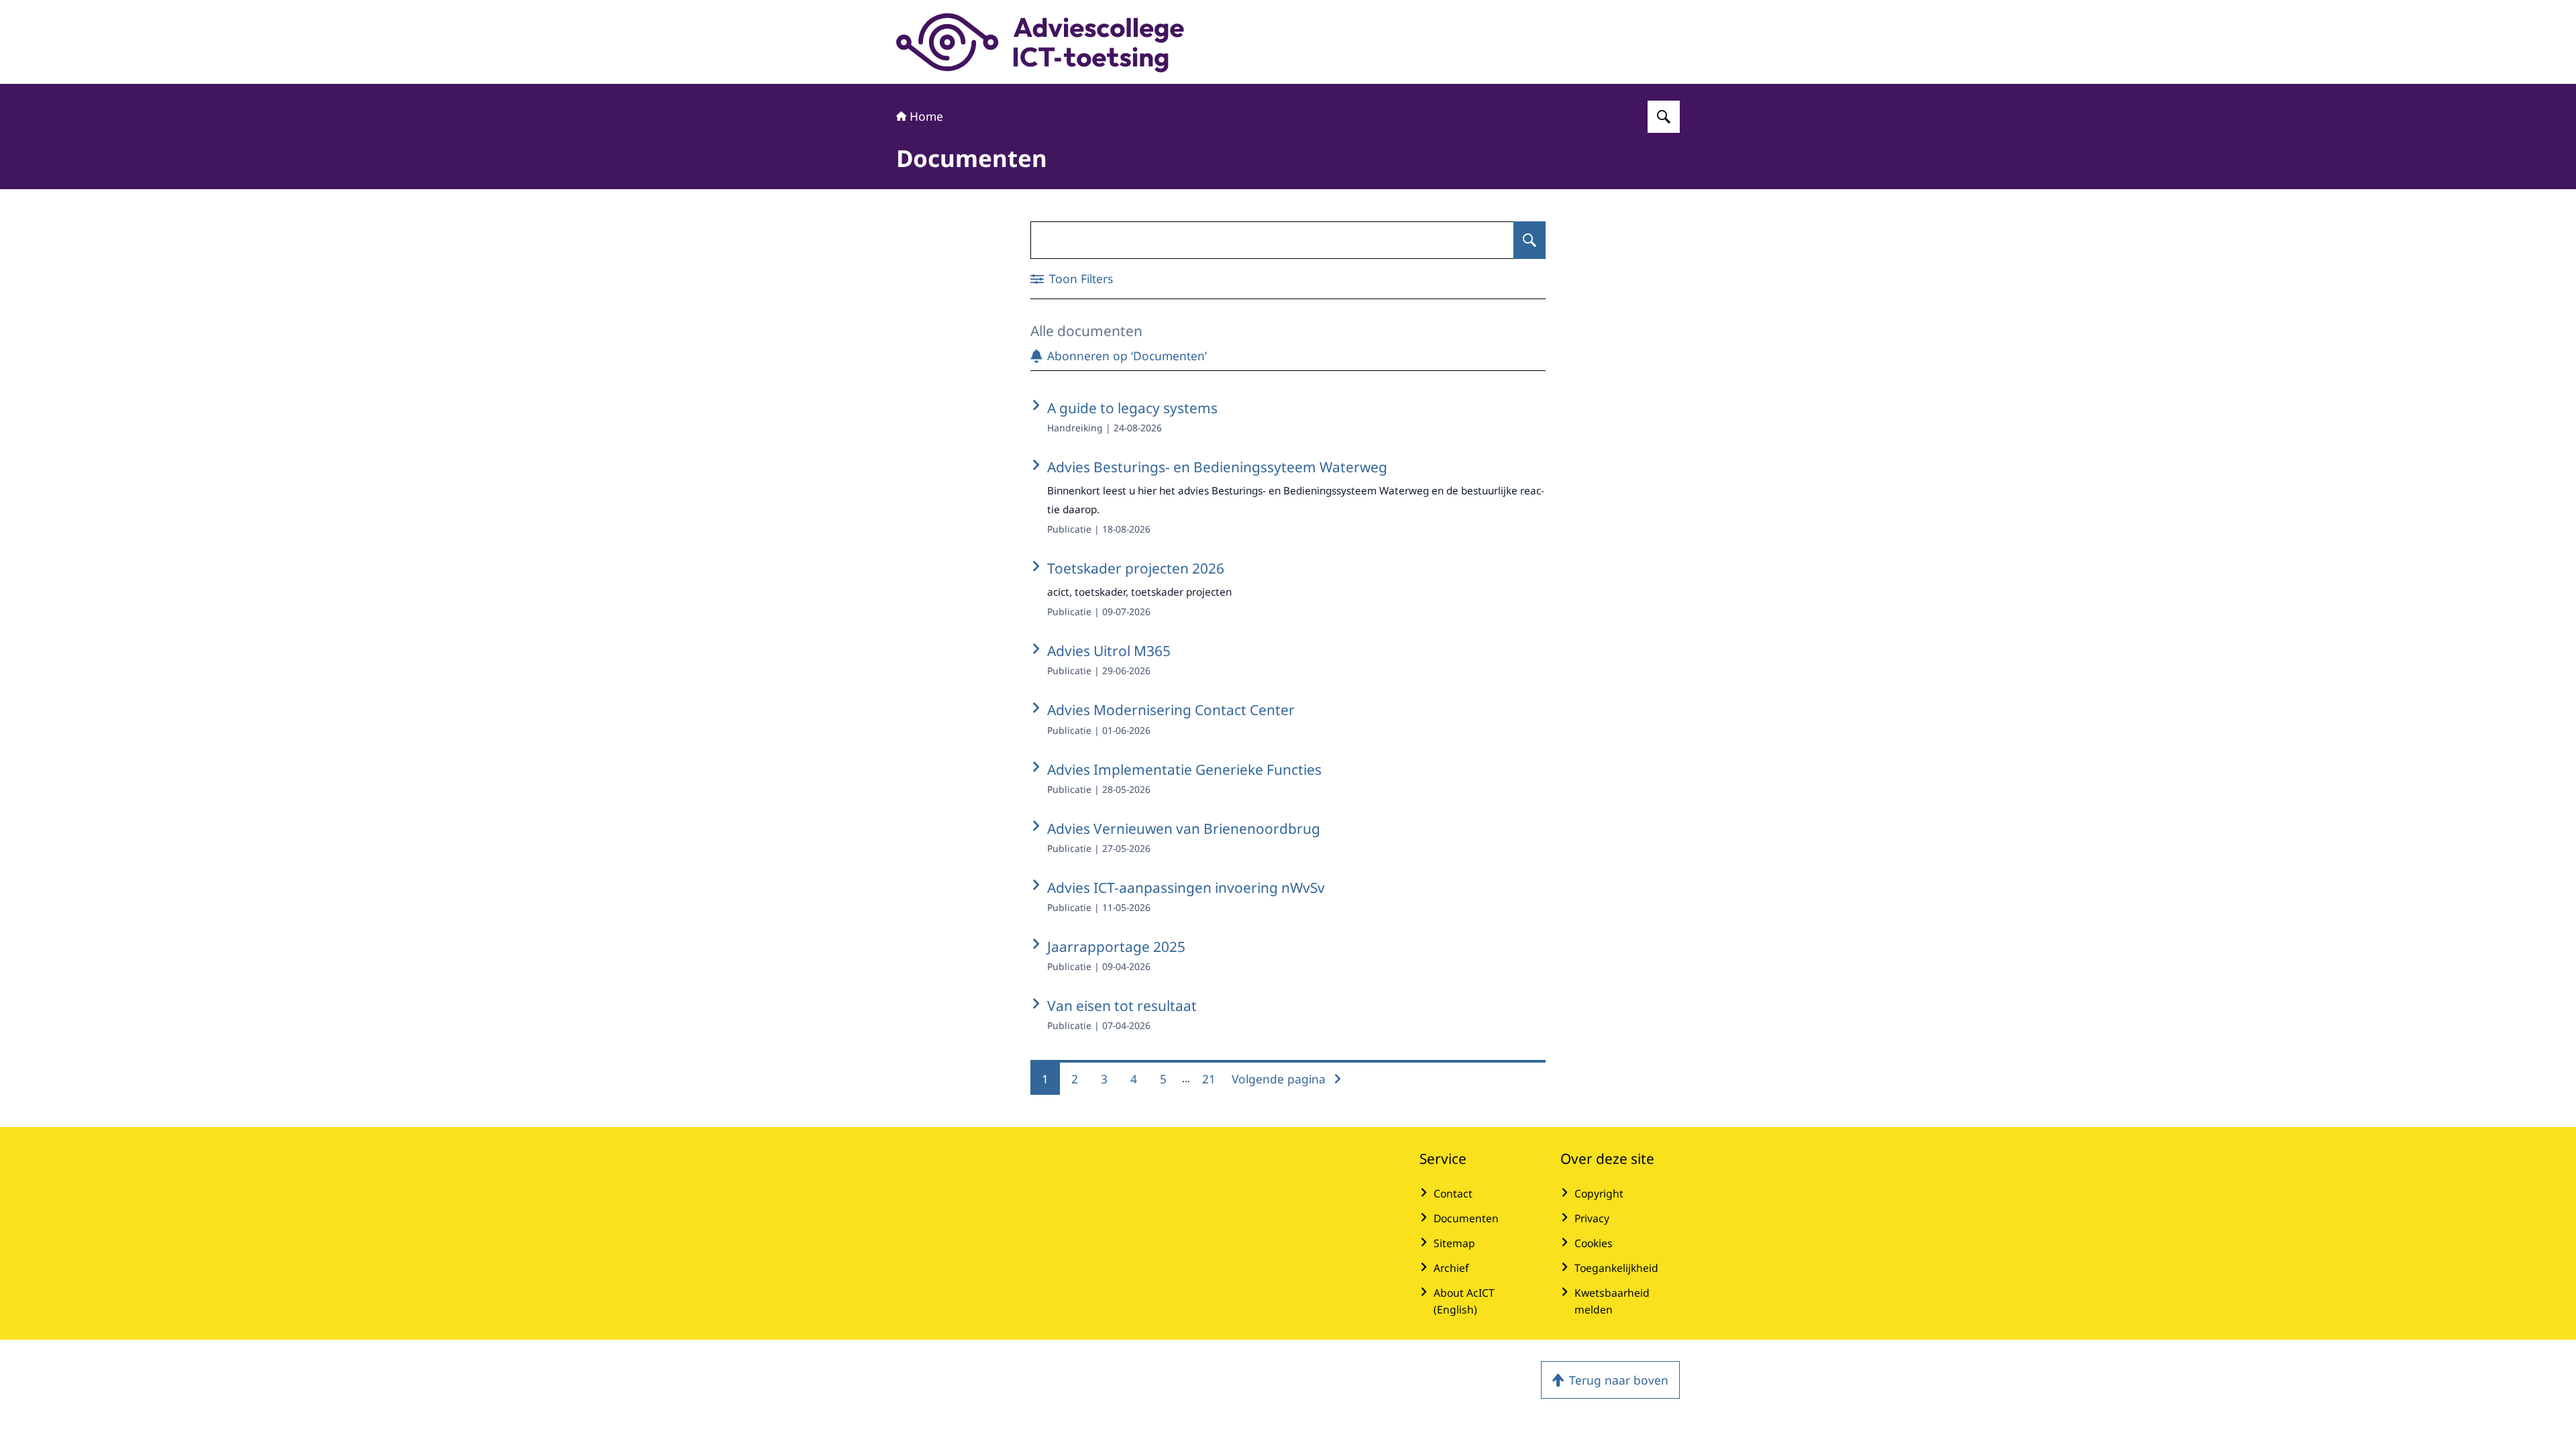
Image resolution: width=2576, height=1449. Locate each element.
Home (926, 116)
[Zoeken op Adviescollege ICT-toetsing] (1664, 117)
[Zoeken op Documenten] (1529, 240)
